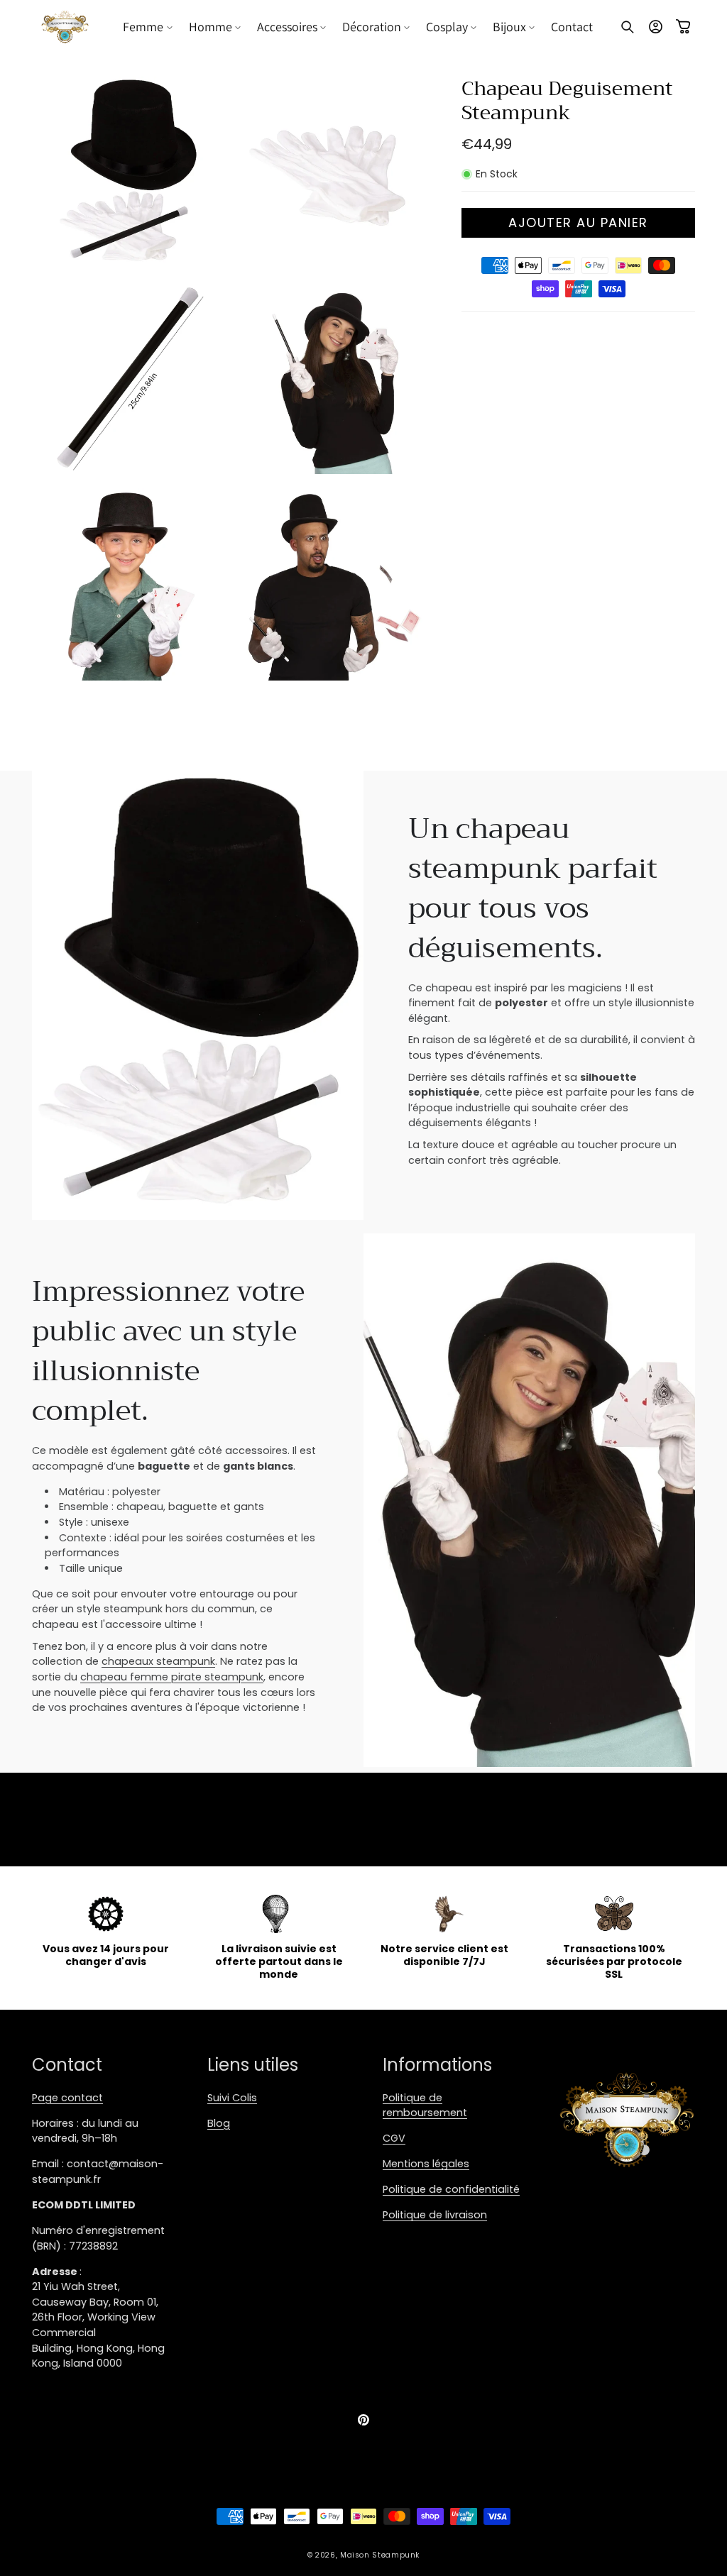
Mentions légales (426, 2164)
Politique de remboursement (425, 2106)
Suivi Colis (232, 2098)
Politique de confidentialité (451, 2189)
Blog (219, 2123)
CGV (394, 2138)
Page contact (67, 2098)
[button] (148, 27)
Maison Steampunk (380, 2555)
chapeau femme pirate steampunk (172, 1677)
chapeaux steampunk (158, 1661)
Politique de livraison (435, 2215)
